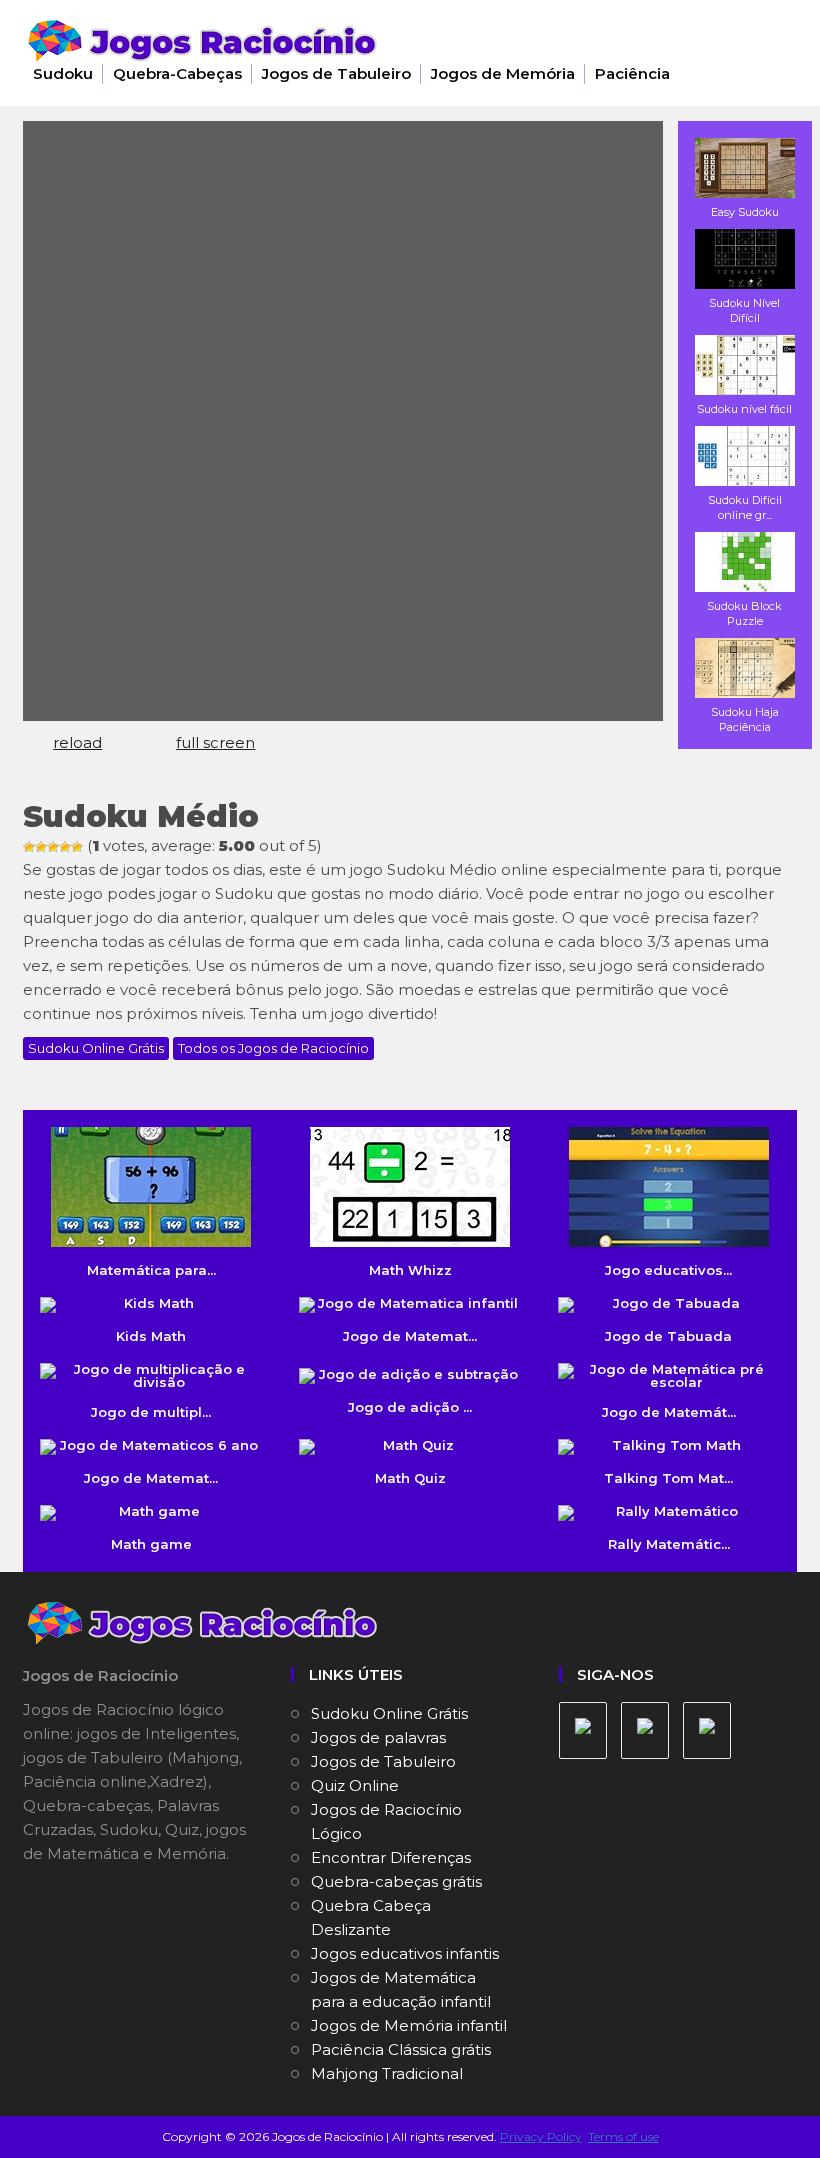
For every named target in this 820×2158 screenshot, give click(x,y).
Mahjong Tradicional (387, 2073)
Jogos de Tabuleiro (336, 73)
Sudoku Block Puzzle (744, 613)
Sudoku (63, 73)
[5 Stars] (77, 847)
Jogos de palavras (378, 1737)
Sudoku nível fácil (744, 409)
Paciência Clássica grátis (401, 2049)
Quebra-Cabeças (177, 73)
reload (77, 742)
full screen (215, 742)
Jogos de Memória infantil (409, 2025)
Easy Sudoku (745, 212)
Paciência (632, 73)
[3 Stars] (53, 847)
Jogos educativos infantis (405, 1953)
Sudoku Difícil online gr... (745, 507)
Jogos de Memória (503, 73)
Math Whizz (410, 1270)
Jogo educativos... (668, 1270)
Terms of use (623, 2136)
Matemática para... (151, 1270)
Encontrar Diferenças (391, 1857)
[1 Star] (29, 847)
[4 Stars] (65, 847)
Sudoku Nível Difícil (744, 310)
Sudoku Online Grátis (96, 1048)
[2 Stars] (41, 847)
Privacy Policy (541, 2136)
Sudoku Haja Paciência (745, 719)
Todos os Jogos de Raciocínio (273, 1048)
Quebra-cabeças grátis (396, 1881)
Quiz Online (355, 1785)
